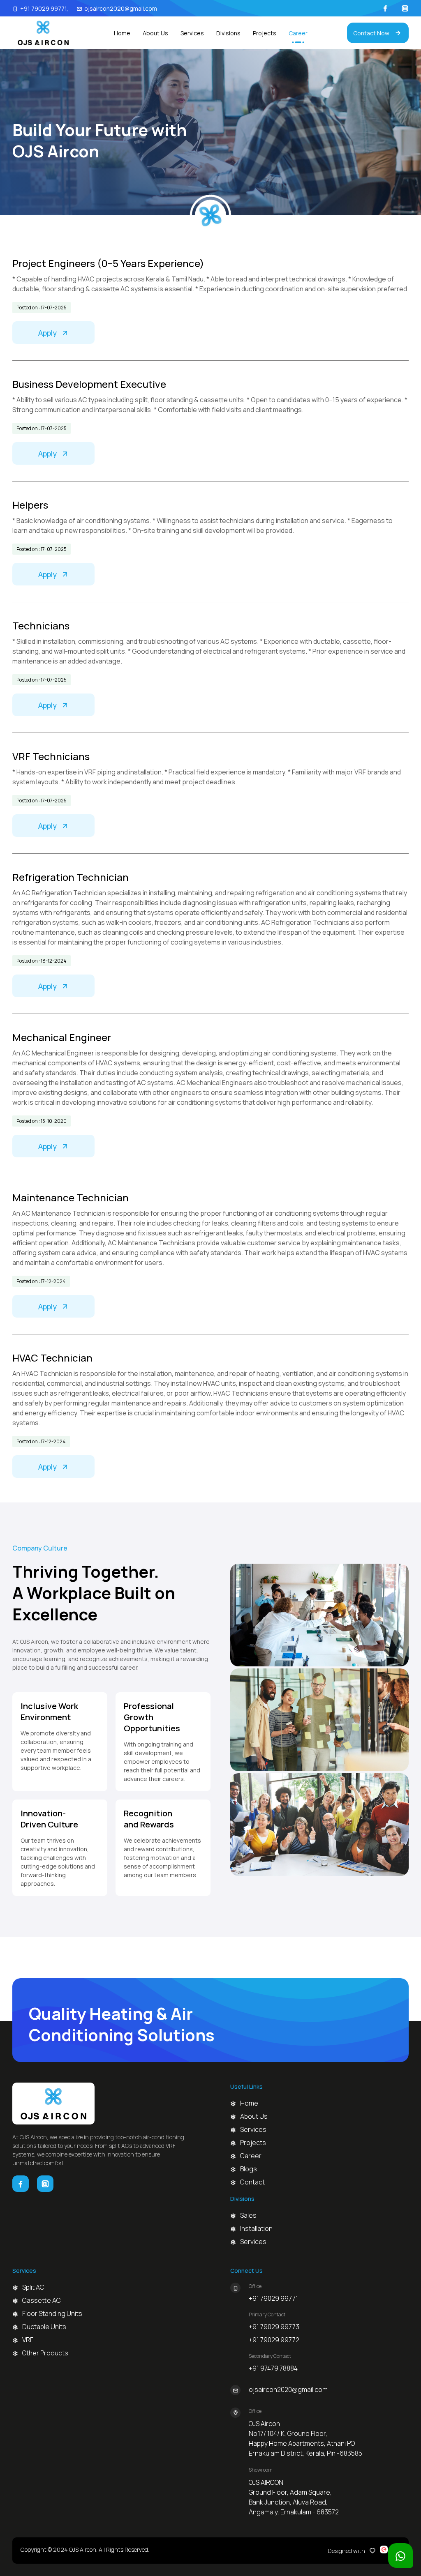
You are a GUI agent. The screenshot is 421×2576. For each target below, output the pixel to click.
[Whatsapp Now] (400, 2555)
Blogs (249, 2169)
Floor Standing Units (52, 2313)
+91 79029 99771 (273, 2298)
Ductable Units (44, 2327)
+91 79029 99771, (44, 8)
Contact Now (371, 33)
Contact (252, 2182)
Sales (246, 2215)
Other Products (45, 2353)
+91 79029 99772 (274, 2340)
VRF (28, 2340)
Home (122, 33)
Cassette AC (42, 2300)
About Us (155, 33)
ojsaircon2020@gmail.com (121, 8)
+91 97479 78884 (273, 2368)
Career (298, 33)
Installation (246, 2228)
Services (192, 33)
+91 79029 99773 (274, 2327)
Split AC (33, 2287)
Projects (265, 33)
